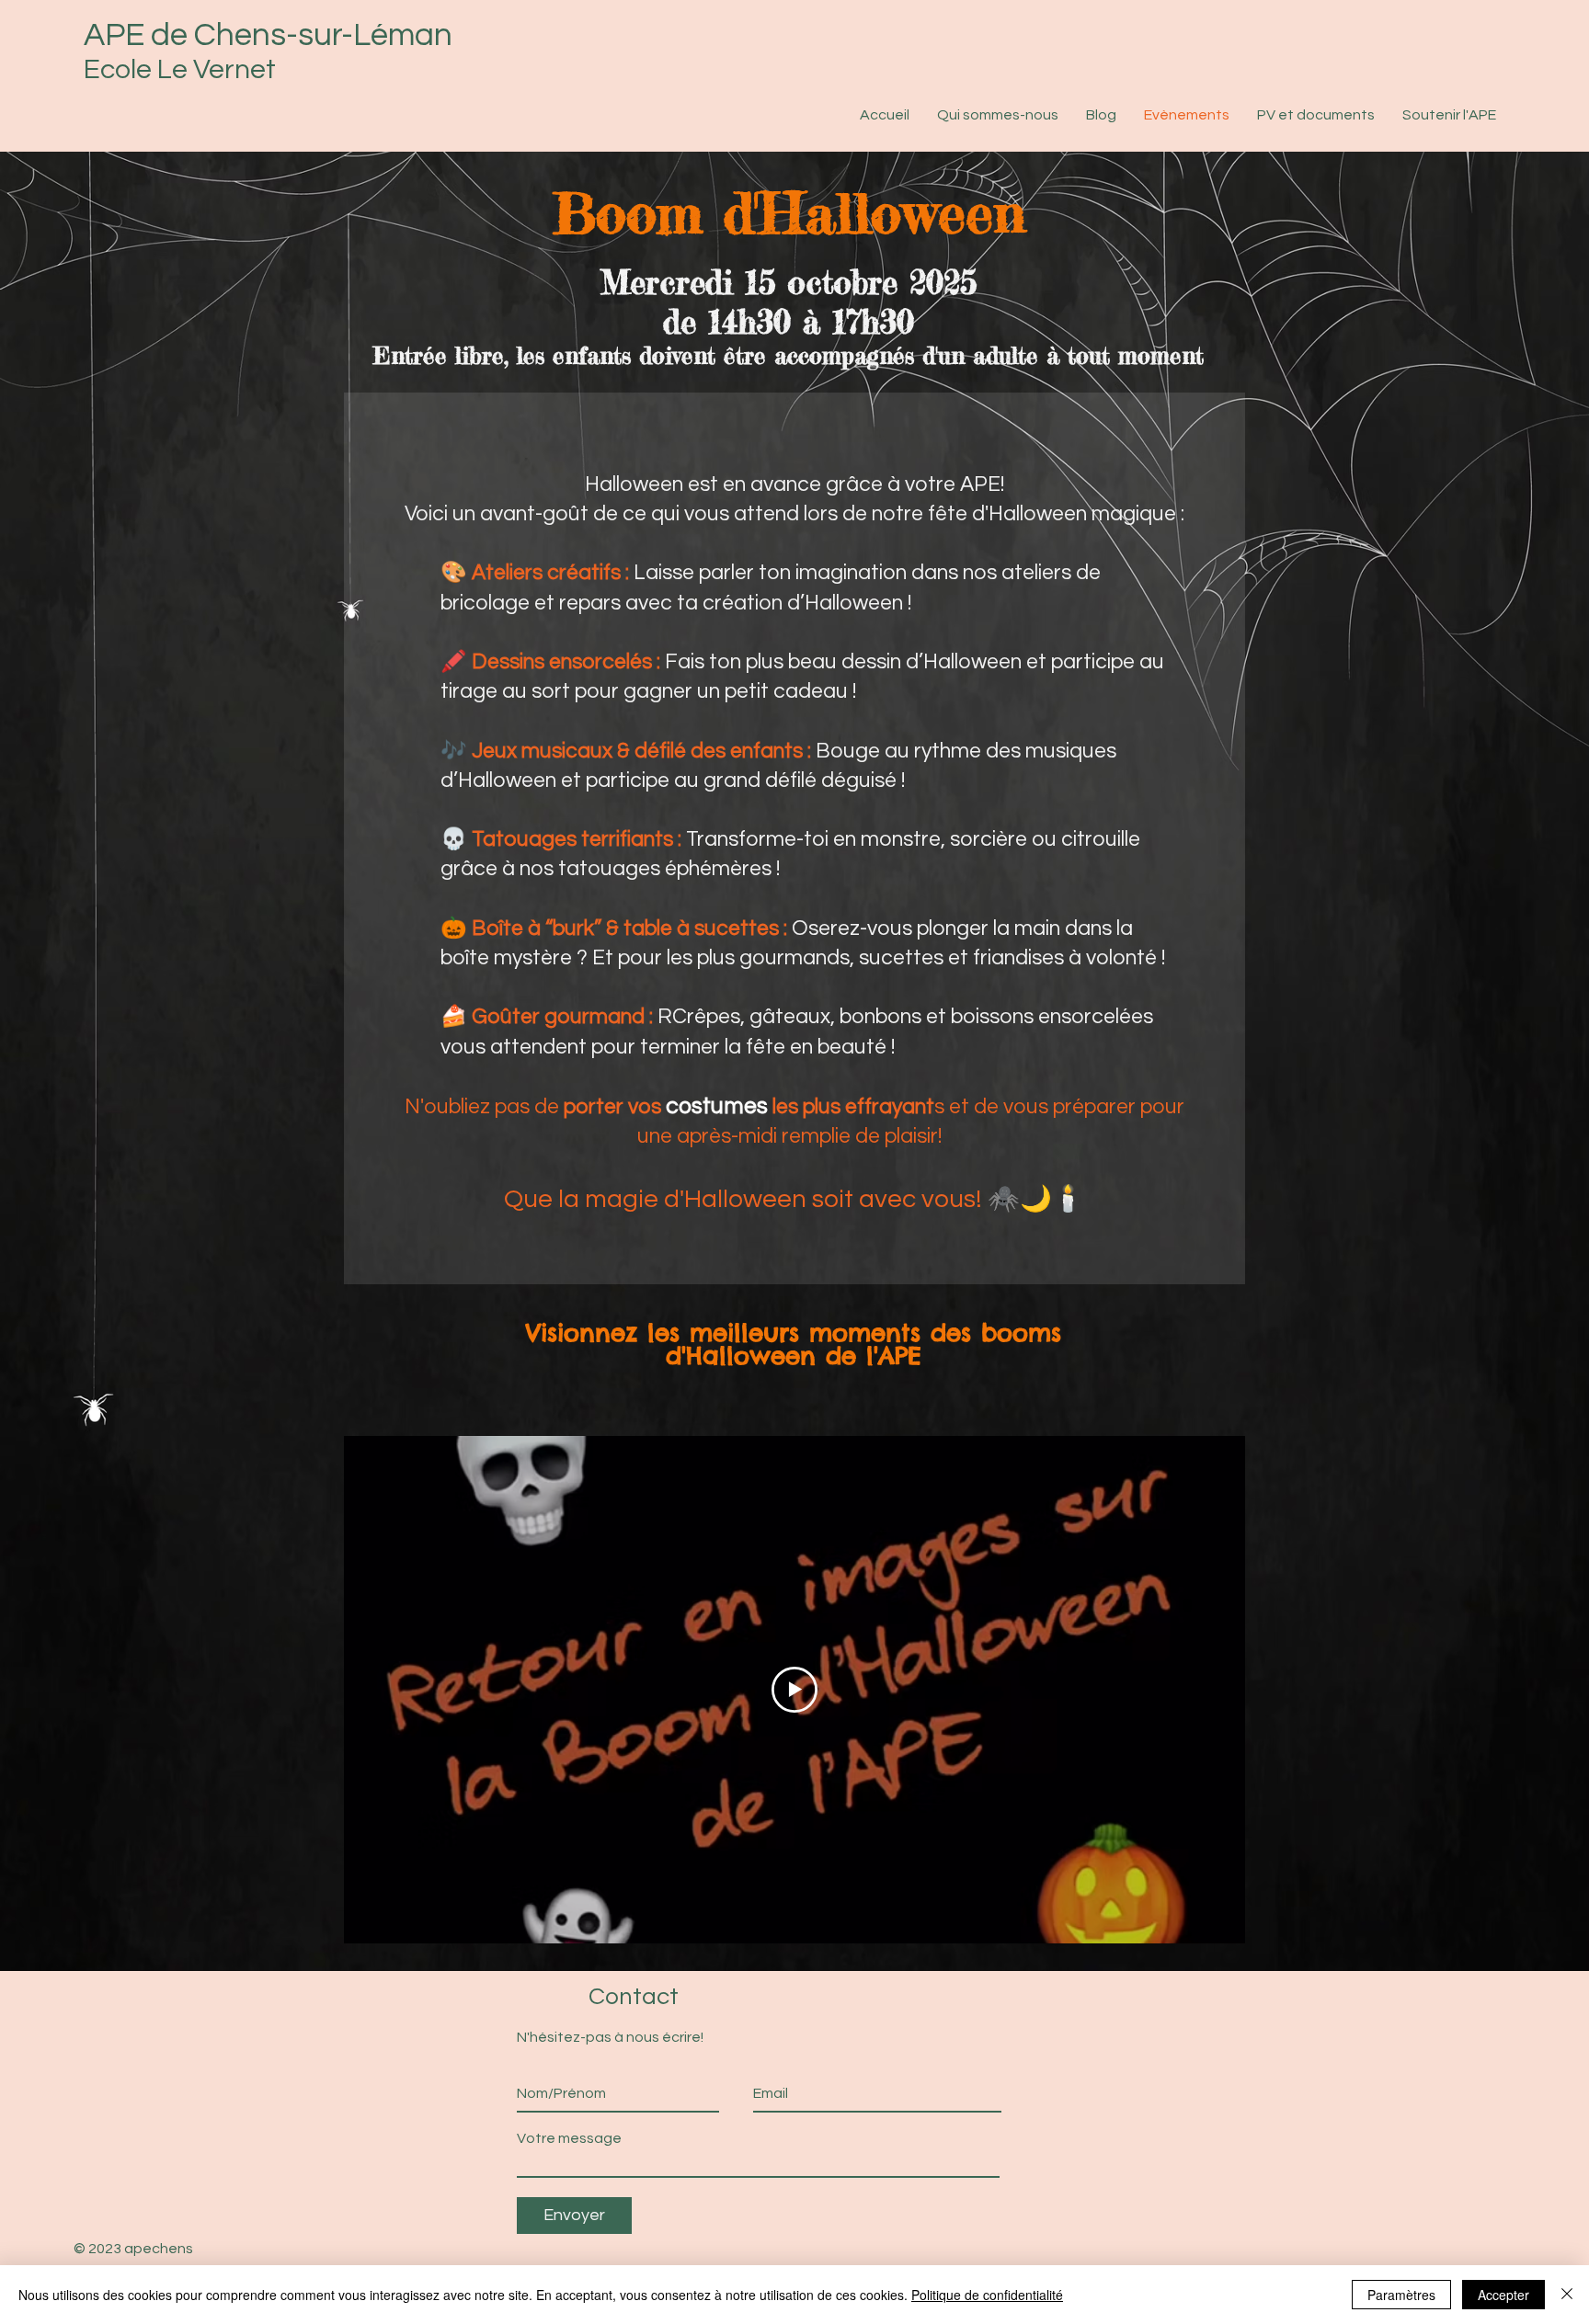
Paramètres (1401, 2295)
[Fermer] (1567, 2295)
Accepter (1503, 2295)
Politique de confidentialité (987, 2295)
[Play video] (794, 1690)
